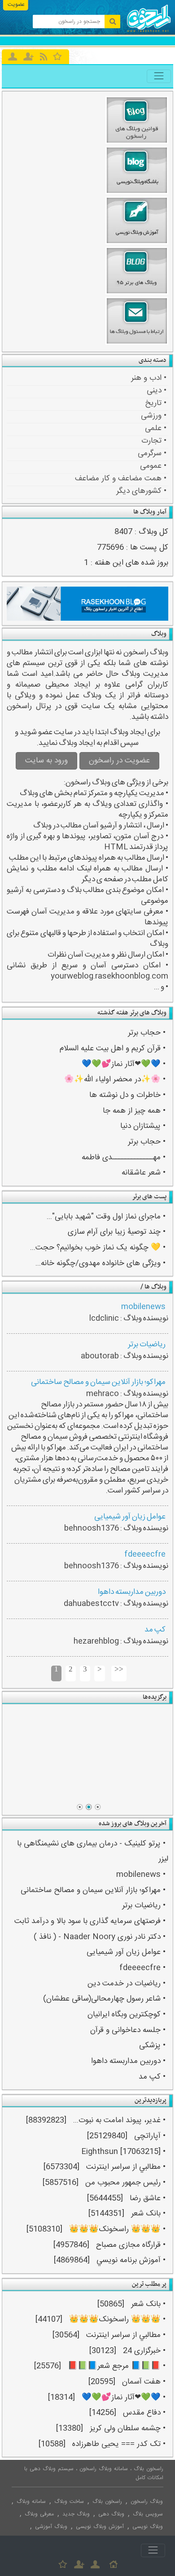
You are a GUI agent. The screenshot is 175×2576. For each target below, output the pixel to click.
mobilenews (143, 1307)
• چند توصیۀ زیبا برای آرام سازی (117, 1232)
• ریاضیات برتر (144, 1906)
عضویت (16, 4)
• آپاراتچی (150, 2136)
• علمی (156, 428)
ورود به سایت (46, 761)
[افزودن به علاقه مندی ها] (58, 56)
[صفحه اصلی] (114, 2564)
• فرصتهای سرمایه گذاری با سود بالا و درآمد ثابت (90, 1921)
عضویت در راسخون (119, 761)
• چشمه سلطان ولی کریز (128, 2429)
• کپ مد (152, 2077)
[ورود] (13, 57)
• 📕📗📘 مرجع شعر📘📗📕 (117, 2366)
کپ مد (155, 1630)
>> (119, 1669)
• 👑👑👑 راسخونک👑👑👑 (117, 2230)
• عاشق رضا (148, 2199)
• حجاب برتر (147, 1033)
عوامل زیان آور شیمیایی (130, 1517)
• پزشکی (152, 2046)
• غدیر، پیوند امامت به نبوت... (119, 2121)
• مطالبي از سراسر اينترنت (126, 2167)
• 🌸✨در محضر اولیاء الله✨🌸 (115, 1080)
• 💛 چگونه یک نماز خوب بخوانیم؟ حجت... (98, 1248)
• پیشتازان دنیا (143, 1126)
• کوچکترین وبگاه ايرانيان (127, 2015)
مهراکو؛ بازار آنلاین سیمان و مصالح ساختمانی (98, 1382)
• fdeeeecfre (142, 1968)
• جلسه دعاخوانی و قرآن (128, 2030)
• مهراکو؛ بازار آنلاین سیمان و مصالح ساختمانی (93, 1891)
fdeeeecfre (145, 1555)
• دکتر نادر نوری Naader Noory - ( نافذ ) (100, 1937)
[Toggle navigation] (159, 76)
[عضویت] (79, 2564)
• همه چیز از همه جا (134, 1111)
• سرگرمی (152, 453)
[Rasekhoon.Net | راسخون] (149, 31)
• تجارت (154, 441)
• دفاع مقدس (144, 2413)
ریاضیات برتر (147, 1345)
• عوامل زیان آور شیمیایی (126, 1952)
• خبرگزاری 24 (144, 2351)
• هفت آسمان (144, 2382)
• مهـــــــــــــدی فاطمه (124, 1158)
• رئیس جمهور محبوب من (125, 2183)
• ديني (157, 391)
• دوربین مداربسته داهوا (128, 2061)
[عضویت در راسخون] (28, 57)
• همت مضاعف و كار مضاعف (121, 479)
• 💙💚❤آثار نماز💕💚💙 (124, 1064)
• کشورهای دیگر (141, 491)
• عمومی (153, 466)
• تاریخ (156, 403)
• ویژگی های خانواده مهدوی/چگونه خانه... (101, 1264)
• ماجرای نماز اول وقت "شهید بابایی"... (106, 1217)
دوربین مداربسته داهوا (132, 1592)
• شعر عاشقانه (144, 1173)
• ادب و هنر (149, 378)
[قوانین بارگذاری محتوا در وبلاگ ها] (88, 1754)
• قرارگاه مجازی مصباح (131, 2245)
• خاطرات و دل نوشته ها (127, 1095)
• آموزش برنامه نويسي (131, 2261)
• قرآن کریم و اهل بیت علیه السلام (113, 1049)
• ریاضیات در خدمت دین (127, 1984)
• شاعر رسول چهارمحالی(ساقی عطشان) (104, 1999)
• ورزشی (154, 416)
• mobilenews (141, 1875)
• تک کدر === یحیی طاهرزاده (119, 2444)
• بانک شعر (148, 2214)
